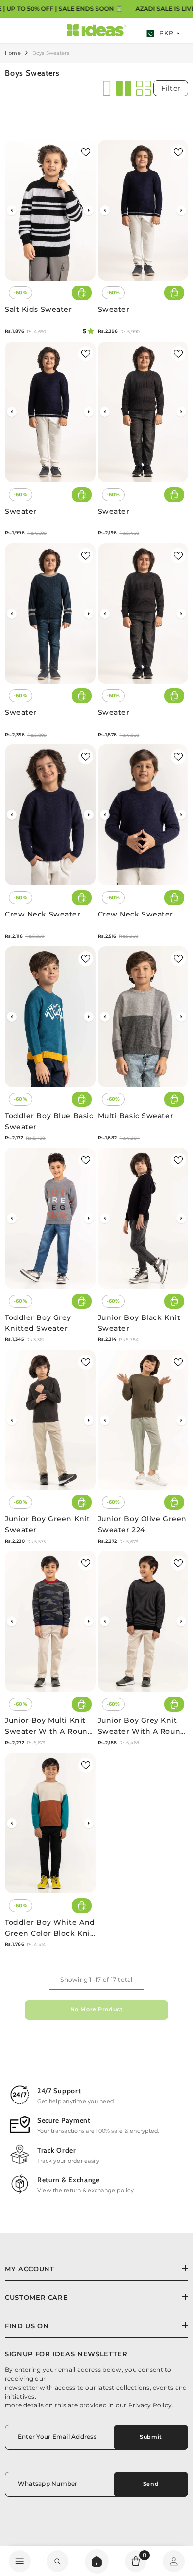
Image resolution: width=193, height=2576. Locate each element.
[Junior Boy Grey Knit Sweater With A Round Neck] (143, 1621)
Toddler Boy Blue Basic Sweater (49, 1121)
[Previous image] (12, 210)
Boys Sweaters (51, 53)
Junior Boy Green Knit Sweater (48, 1524)
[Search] (97, 2561)
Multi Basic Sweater (136, 1116)
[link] (57, 2561)
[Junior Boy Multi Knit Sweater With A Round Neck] (50, 1621)
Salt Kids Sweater (39, 309)
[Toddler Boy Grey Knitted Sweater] (50, 1218)
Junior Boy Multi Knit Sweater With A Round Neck (49, 1726)
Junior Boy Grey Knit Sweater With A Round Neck (142, 1726)
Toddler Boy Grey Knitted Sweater (38, 1323)
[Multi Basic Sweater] (143, 1017)
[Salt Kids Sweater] (50, 210)
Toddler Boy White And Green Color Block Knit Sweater (50, 1928)
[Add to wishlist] (86, 152)
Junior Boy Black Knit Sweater (139, 1323)
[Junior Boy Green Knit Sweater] (50, 1420)
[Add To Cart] (82, 293)
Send (151, 2484)
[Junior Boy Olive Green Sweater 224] (143, 1420)
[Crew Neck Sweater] (50, 815)
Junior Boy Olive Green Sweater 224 (142, 1524)
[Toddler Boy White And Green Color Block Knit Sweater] (50, 1823)
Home (13, 53)
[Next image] (89, 210)
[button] (105, 88)
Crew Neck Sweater (43, 914)
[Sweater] (143, 210)
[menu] (20, 2561)
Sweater (114, 309)
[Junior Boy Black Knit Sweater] (143, 1218)
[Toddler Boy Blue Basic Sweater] (50, 1017)
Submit (151, 2437)
